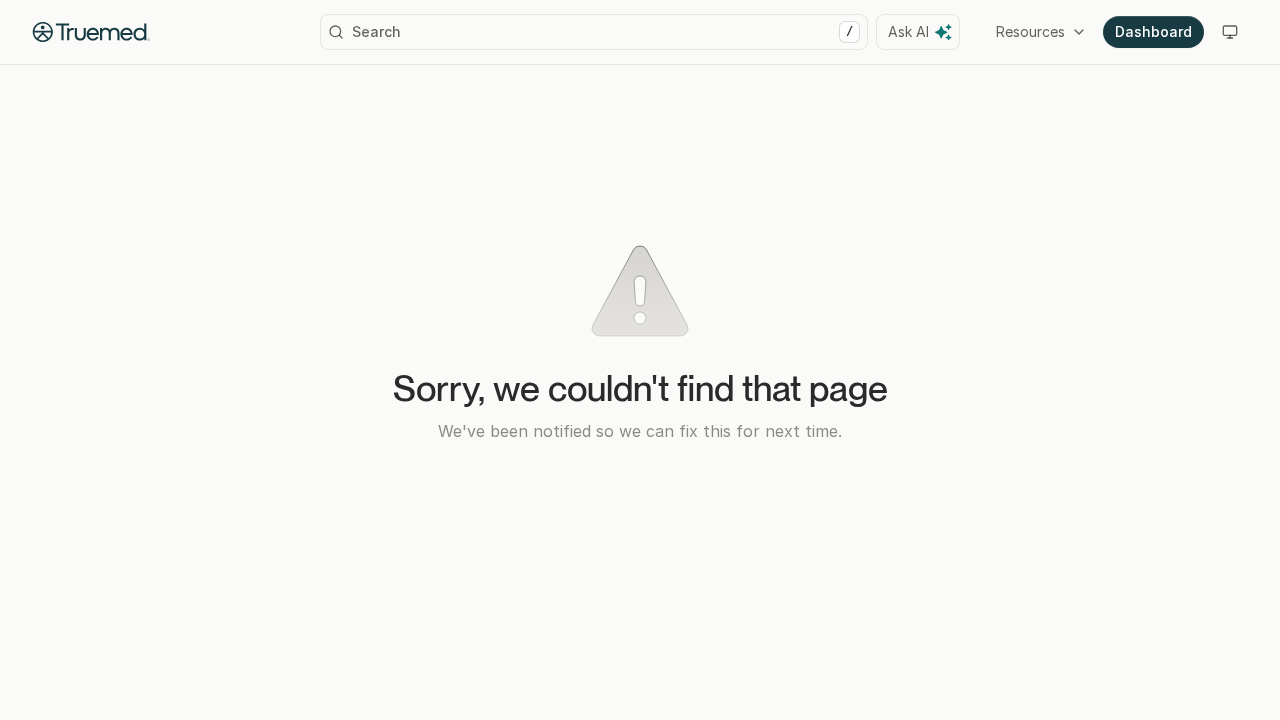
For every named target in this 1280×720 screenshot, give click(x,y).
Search (602, 31)
